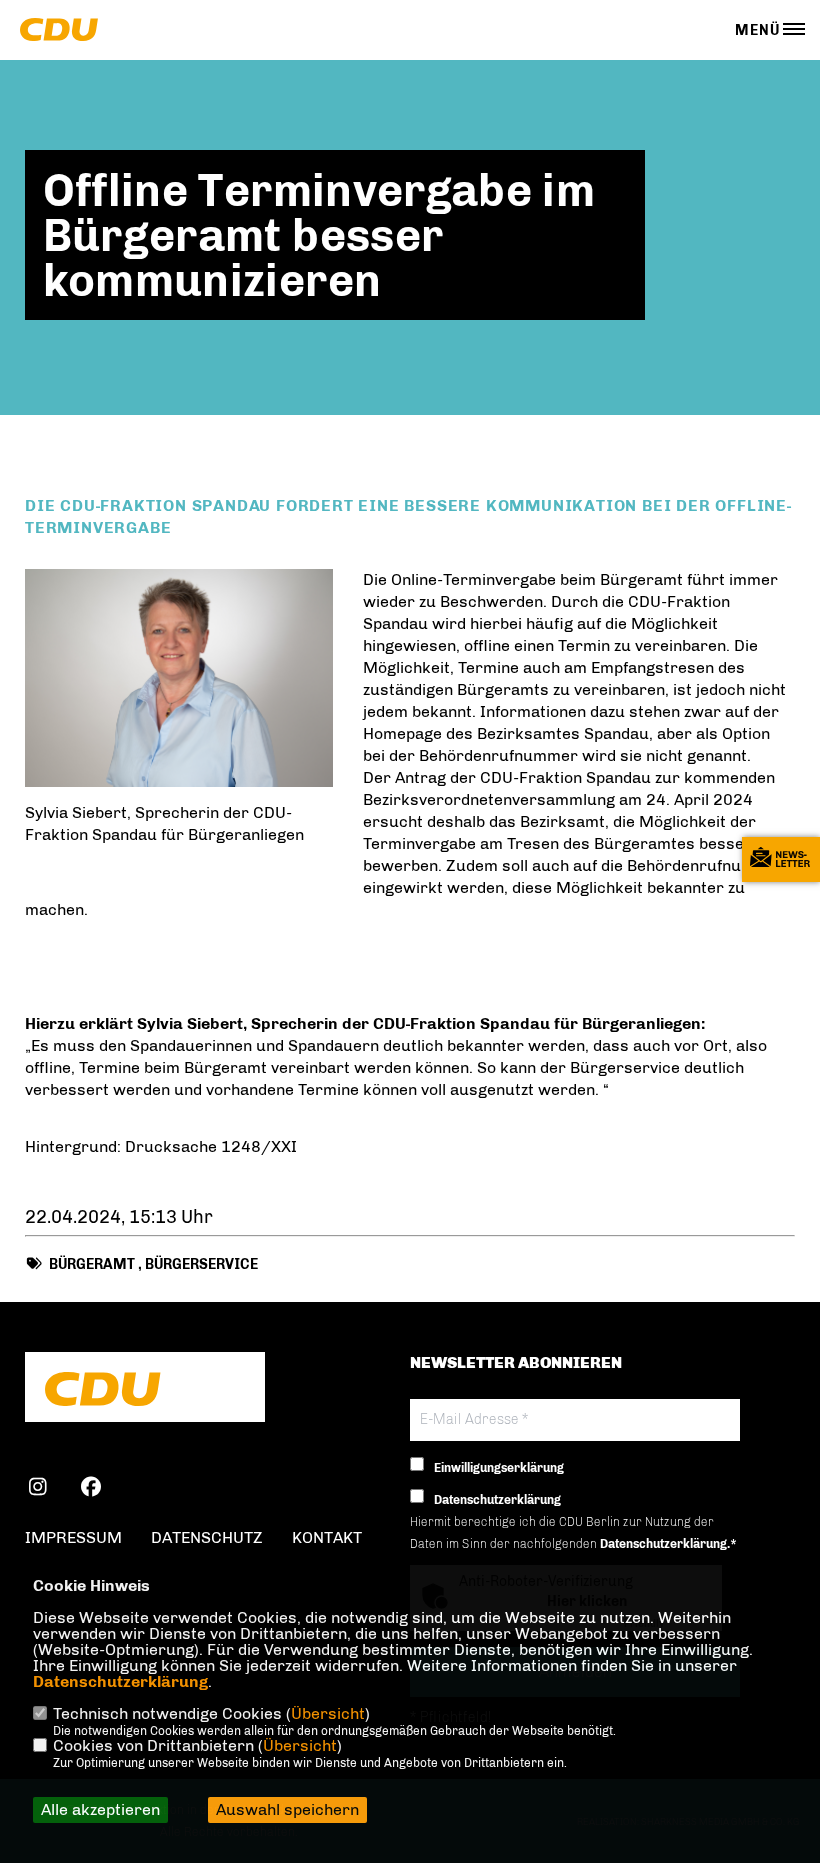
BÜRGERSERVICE (201, 1264)
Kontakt (327, 1537)
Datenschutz (207, 1537)
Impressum (73, 1537)
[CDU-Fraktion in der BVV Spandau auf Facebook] (90, 1490)
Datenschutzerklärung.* (668, 1544)
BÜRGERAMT (92, 1264)
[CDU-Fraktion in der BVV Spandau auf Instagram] (37, 1490)
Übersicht (328, 1713)
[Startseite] (145, 1389)
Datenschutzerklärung (120, 1681)
